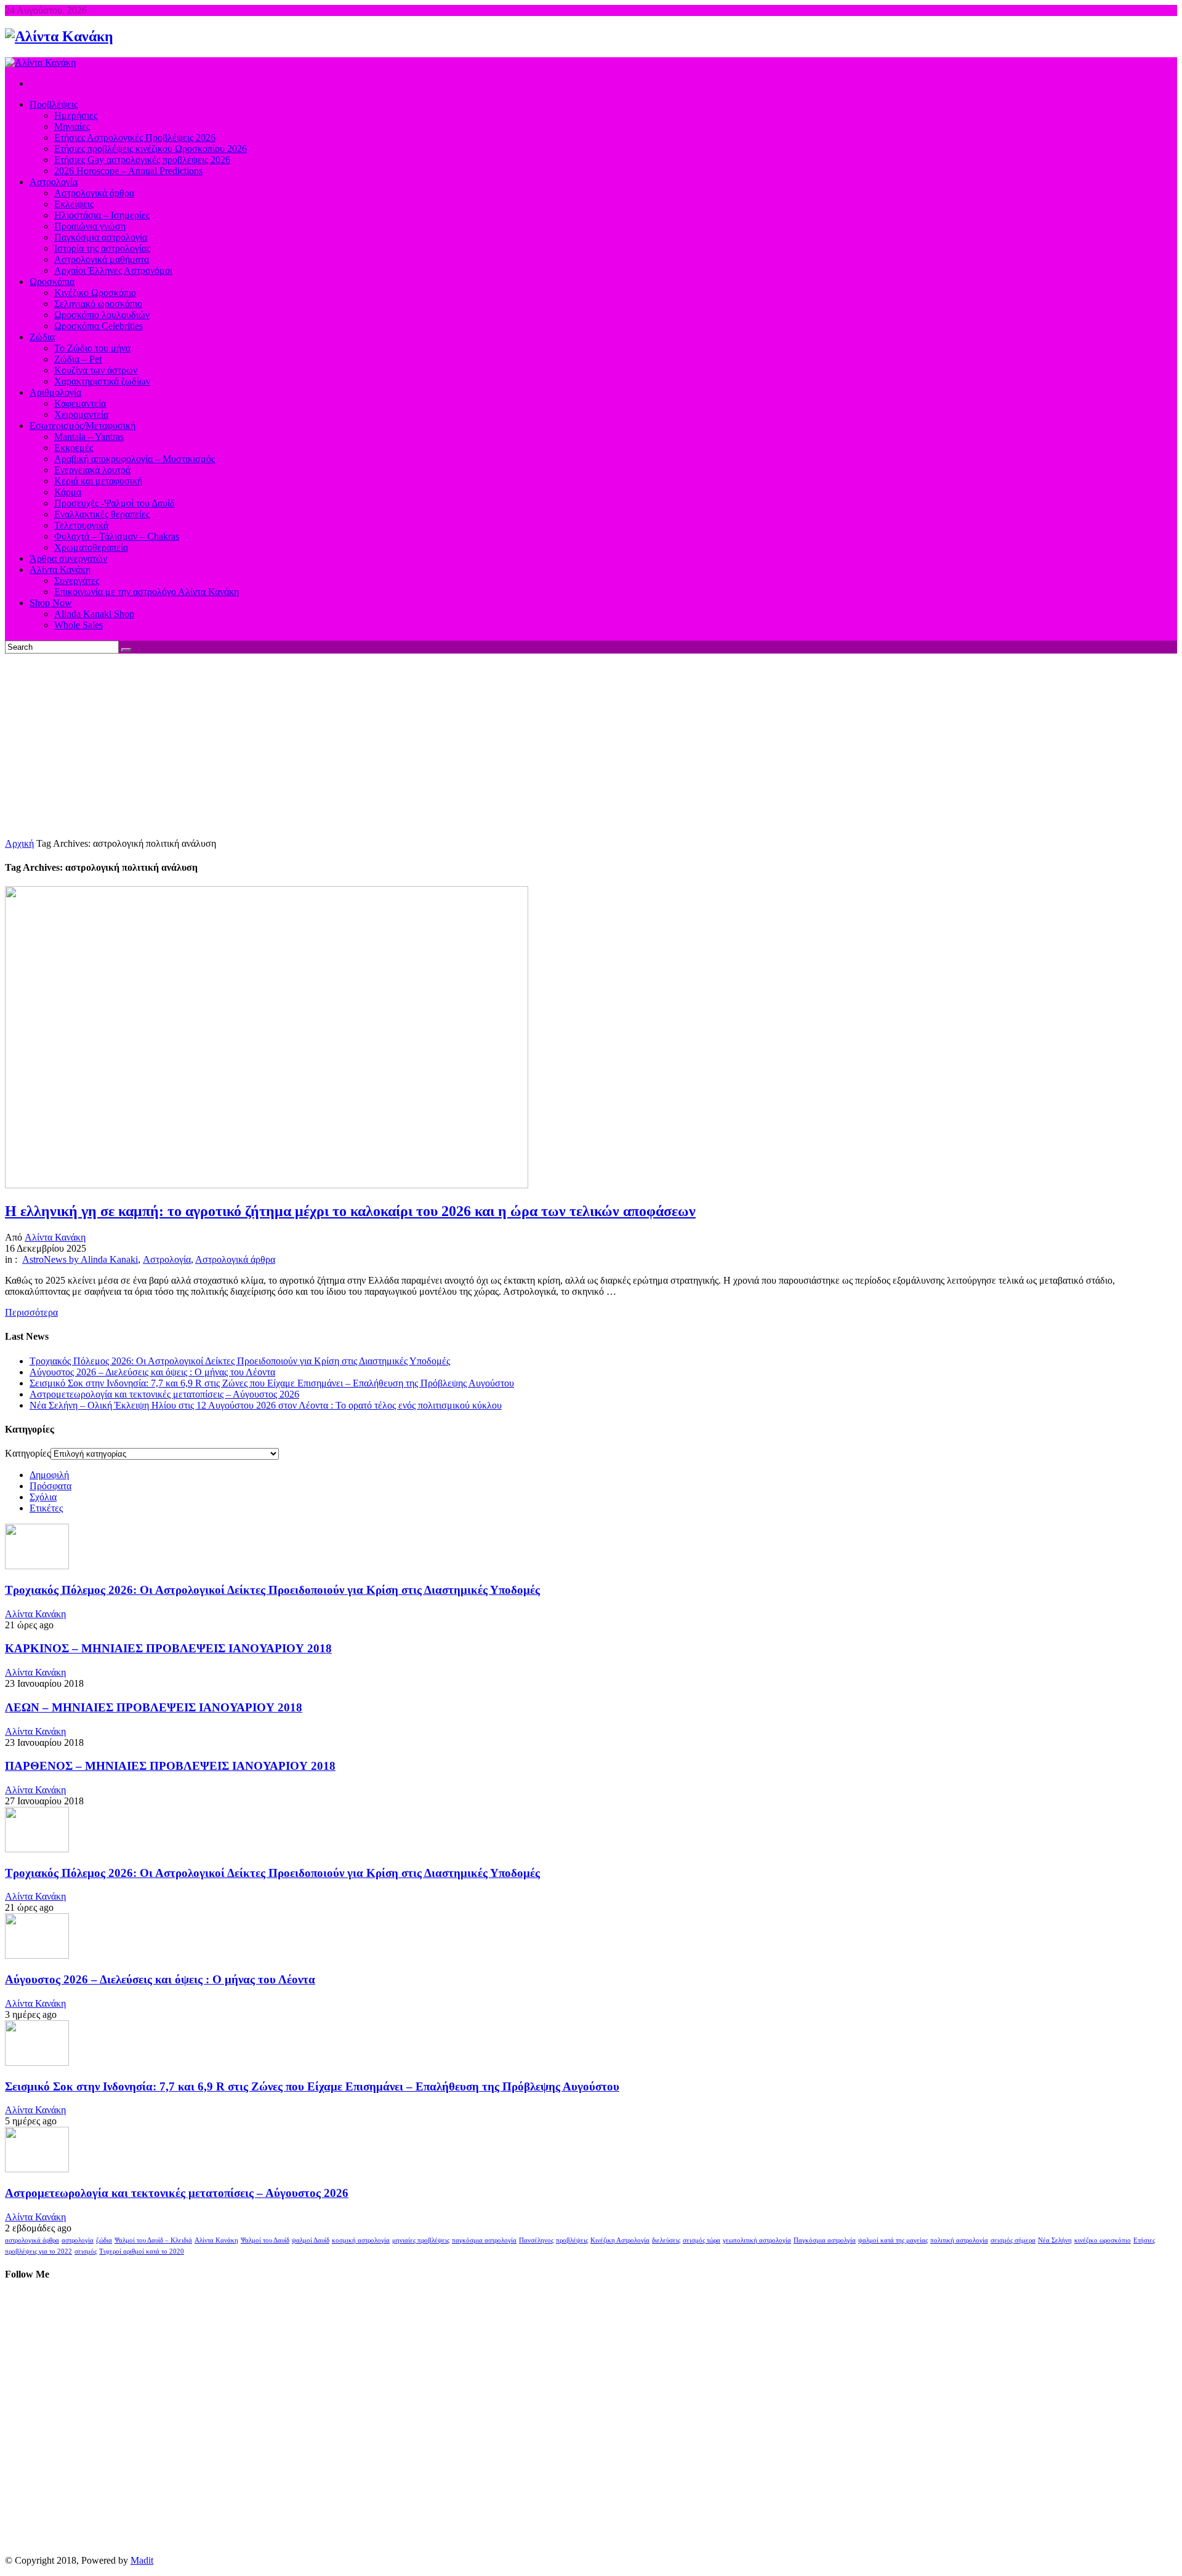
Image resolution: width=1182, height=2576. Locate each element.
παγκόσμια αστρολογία (484, 2240)
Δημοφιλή (49, 1475)
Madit (142, 2560)
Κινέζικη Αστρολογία (620, 2240)
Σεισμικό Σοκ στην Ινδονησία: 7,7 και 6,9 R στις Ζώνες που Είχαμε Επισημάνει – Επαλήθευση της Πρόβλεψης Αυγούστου (272, 1383)
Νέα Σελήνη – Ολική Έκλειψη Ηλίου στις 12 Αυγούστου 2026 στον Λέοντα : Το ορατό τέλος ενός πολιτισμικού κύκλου (266, 1405)
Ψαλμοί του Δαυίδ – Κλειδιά (153, 2240)
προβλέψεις (572, 2240)
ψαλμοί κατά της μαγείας (893, 2240)
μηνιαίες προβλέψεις (421, 2240)
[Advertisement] (591, 746)
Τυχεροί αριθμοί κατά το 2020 (142, 2251)
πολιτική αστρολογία (959, 2240)
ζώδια (104, 2240)
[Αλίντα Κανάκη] (59, 36)
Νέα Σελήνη (1055, 2240)
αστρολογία (78, 2240)
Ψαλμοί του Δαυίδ (265, 2240)
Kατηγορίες (28, 1453)
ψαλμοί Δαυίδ (311, 2240)
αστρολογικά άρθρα (32, 2240)
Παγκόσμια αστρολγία (825, 2240)
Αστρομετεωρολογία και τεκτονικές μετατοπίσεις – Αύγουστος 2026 (164, 1394)
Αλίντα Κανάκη (55, 1237)
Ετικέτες (46, 1508)
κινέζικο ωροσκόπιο (1103, 2240)
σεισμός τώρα (702, 2240)
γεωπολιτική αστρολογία (757, 2240)
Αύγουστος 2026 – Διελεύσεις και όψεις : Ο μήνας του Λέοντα (152, 1372)
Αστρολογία (167, 1259)
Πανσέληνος (536, 2240)
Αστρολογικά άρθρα (235, 1259)
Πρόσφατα (50, 1486)
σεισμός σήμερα (1013, 2240)
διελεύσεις (666, 2240)
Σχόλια (43, 1497)
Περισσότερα (31, 1312)
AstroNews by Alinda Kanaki (80, 1259)
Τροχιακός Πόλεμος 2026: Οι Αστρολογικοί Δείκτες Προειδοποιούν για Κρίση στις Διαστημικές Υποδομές (240, 1361)
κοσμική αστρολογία (361, 2240)
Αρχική (19, 843)
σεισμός (86, 2251)
